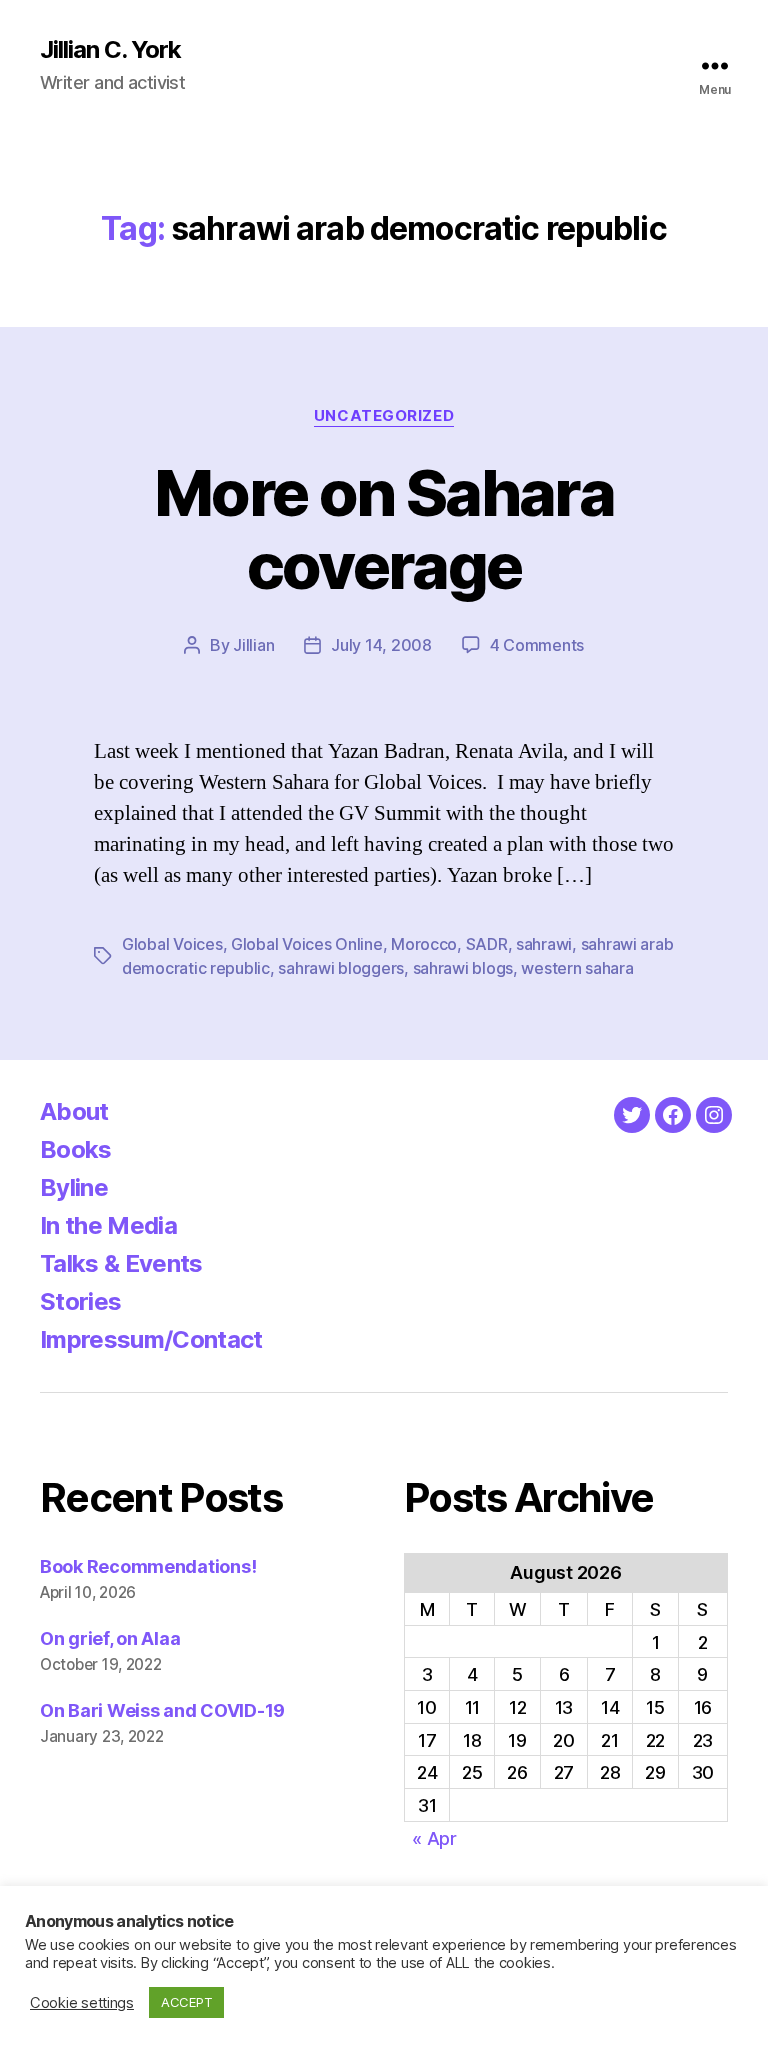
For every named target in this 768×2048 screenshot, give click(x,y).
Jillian (253, 645)
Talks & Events (121, 1263)
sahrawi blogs (463, 968)
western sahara (577, 968)
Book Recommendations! (148, 1566)
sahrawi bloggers (341, 968)
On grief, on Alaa (110, 1638)
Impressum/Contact (151, 1339)
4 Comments (537, 645)
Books (76, 1149)
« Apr (434, 1838)
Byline (74, 1187)
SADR (487, 944)
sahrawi (544, 944)
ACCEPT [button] (186, 2002)
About (74, 1111)
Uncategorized (384, 416)
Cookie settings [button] (82, 2003)
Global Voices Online (307, 944)
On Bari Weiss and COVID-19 (162, 1710)
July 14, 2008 (381, 645)
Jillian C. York (110, 50)
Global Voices (172, 944)
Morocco (424, 944)
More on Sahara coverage (384, 529)
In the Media (108, 1225)
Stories (80, 1301)
